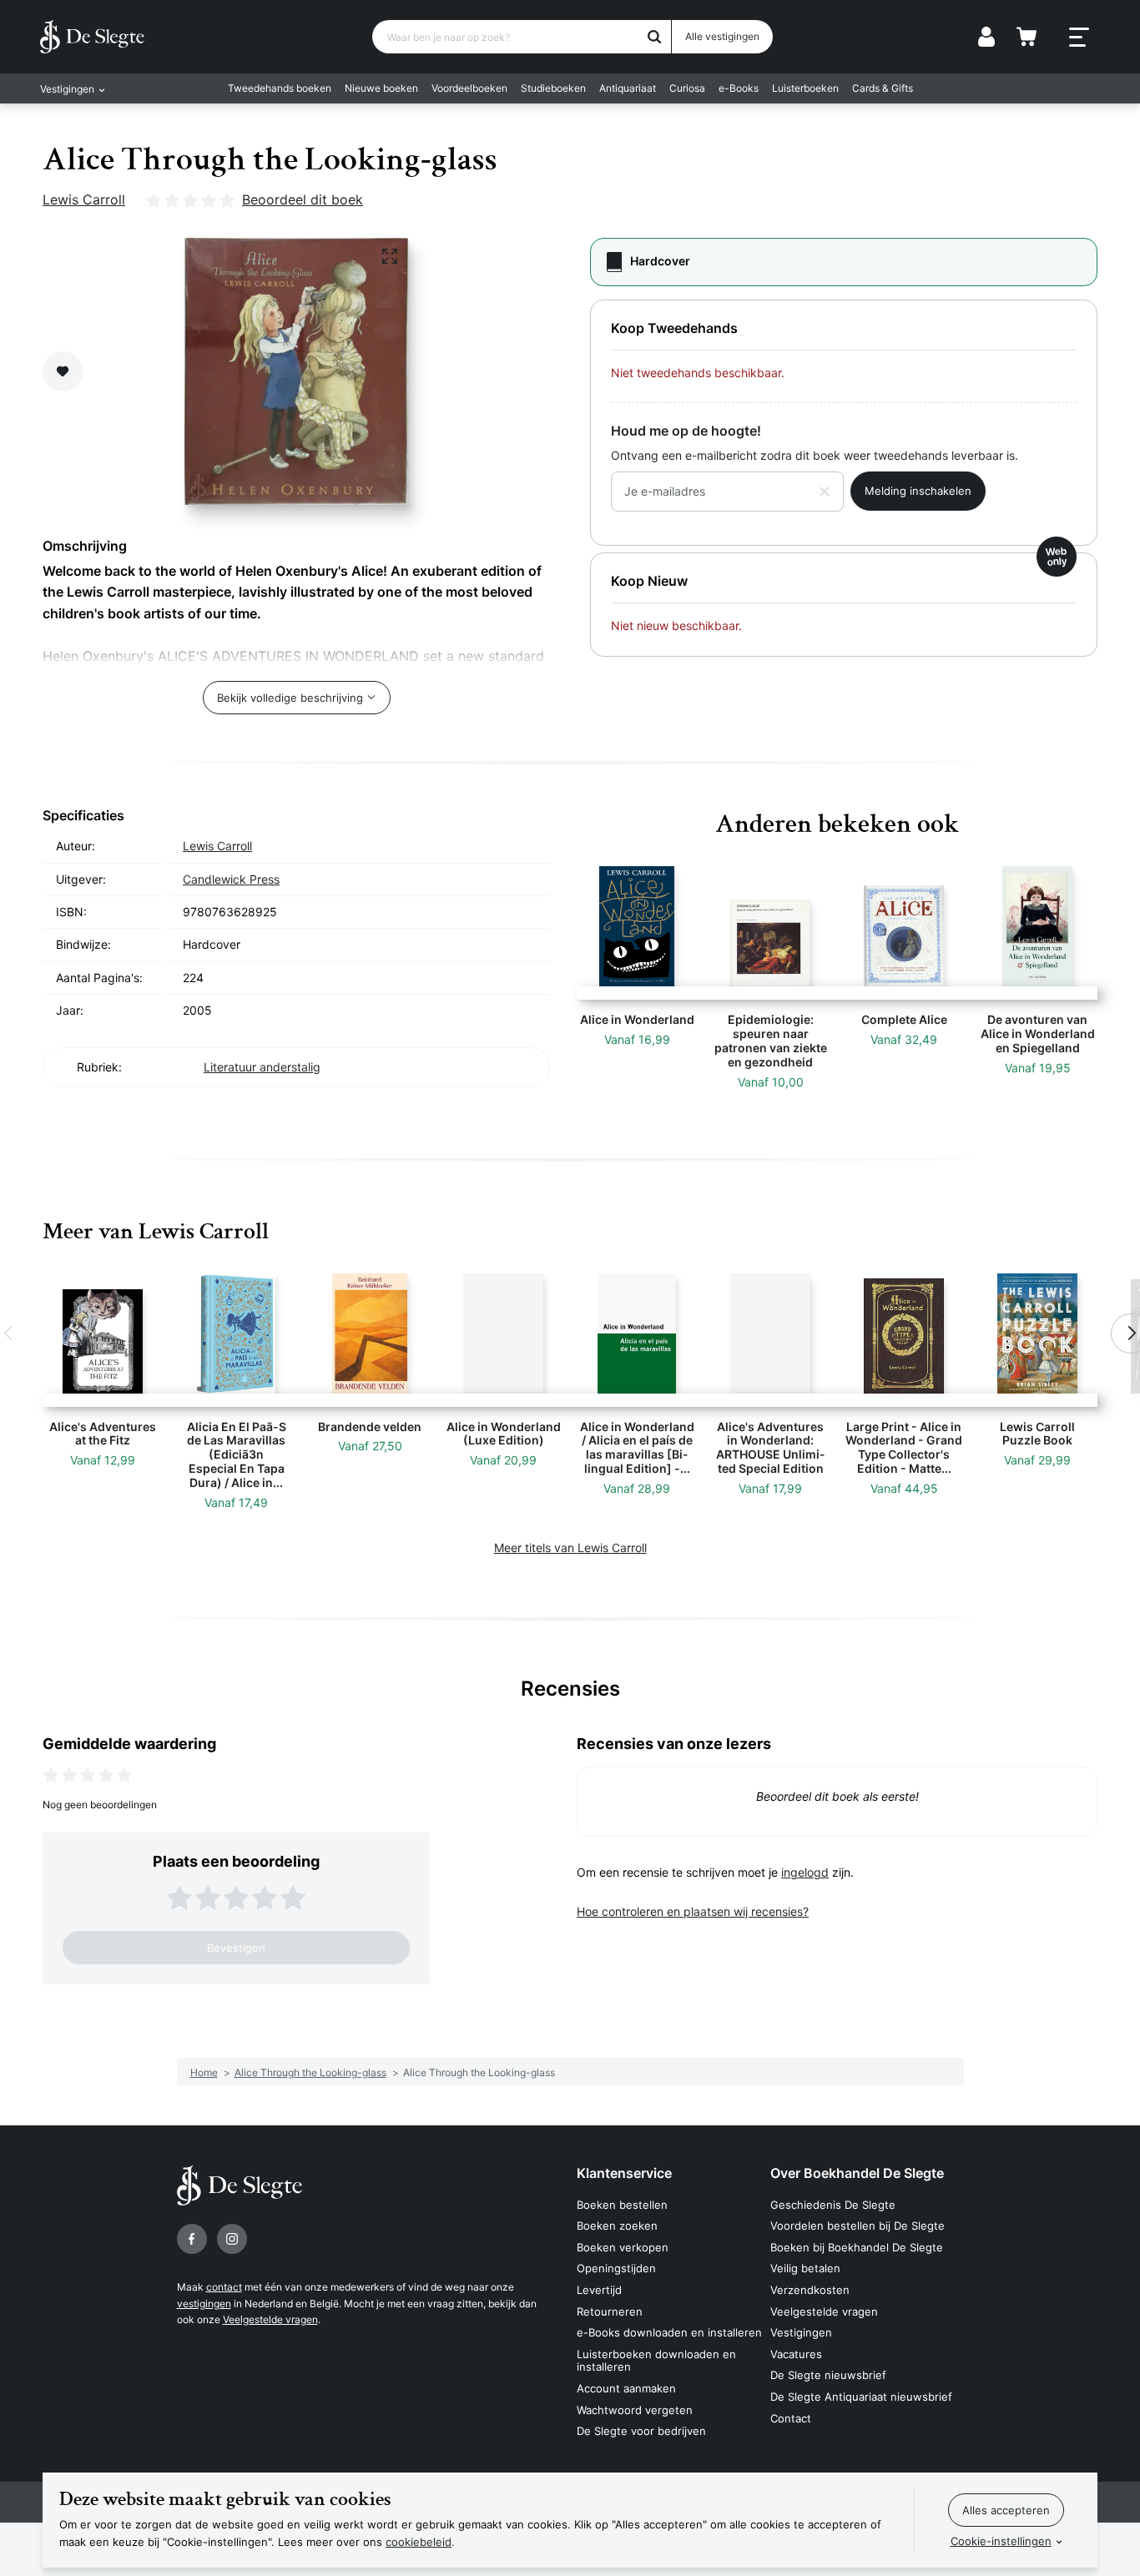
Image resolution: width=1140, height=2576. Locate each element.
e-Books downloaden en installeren (669, 2332)
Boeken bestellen (622, 2205)
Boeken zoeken (617, 2226)
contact (224, 2287)
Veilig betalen (805, 2268)
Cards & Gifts (883, 88)
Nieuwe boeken (381, 88)
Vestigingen (801, 2332)
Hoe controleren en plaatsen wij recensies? (693, 1911)
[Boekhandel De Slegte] (92, 37)
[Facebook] (192, 2239)
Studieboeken (553, 88)
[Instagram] (232, 2239)
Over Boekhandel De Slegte (857, 2173)
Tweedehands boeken (280, 88)
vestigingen (204, 2304)
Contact (791, 2418)
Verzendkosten (810, 2290)
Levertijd (599, 2290)
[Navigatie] (1079, 38)
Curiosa (687, 88)
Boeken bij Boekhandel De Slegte (857, 2247)
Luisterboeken (805, 88)
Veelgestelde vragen (270, 2319)
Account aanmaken (626, 2388)
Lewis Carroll (84, 199)
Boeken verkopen (623, 2247)
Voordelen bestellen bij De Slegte (858, 2226)
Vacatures (796, 2354)
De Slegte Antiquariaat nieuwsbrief (861, 2397)
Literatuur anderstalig (262, 1067)
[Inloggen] (986, 37)
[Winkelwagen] (1027, 37)
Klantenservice (624, 2173)
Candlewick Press (231, 879)
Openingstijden (616, 2268)
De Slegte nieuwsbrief (828, 2375)
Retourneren (610, 2311)
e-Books (739, 88)
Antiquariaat (628, 88)
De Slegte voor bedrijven (641, 2431)
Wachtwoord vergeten (635, 2410)
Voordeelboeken (469, 88)
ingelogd (805, 1872)
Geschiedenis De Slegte (833, 2205)
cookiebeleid (419, 2542)
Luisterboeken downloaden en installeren (656, 2361)
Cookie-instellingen (1001, 2541)
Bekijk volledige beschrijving (290, 698)
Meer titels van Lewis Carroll (570, 1548)
